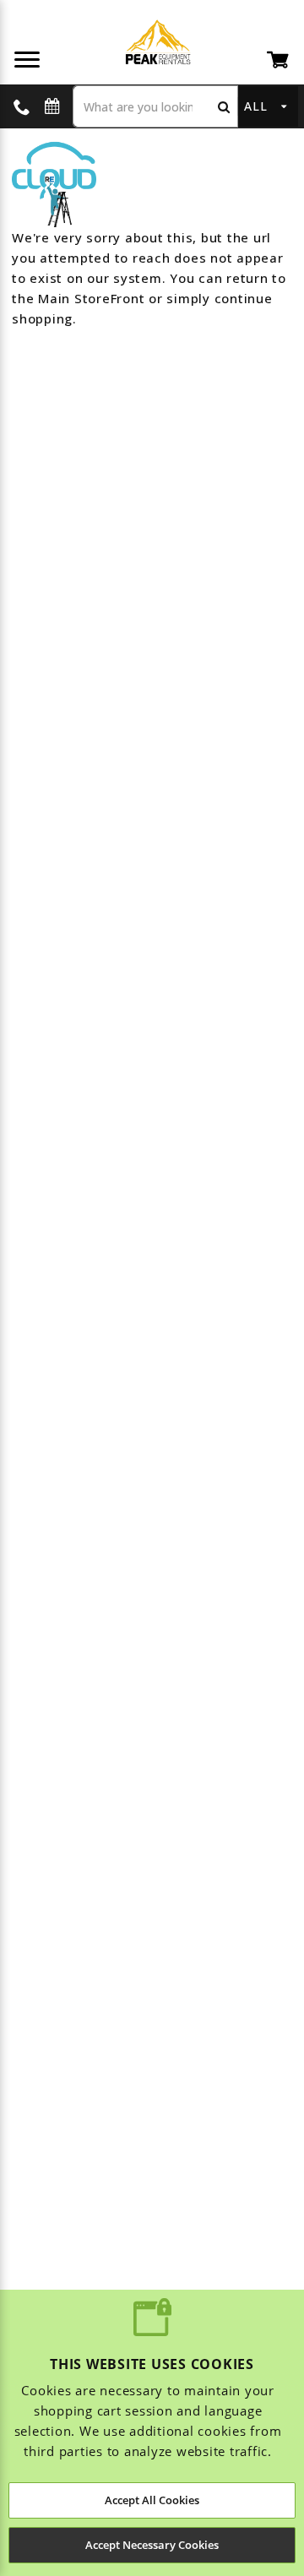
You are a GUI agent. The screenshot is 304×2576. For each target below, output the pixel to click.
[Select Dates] (52, 107)
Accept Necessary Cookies (152, 2545)
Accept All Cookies (152, 2500)
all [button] (255, 106)
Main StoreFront (91, 298)
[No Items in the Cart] (279, 59)
